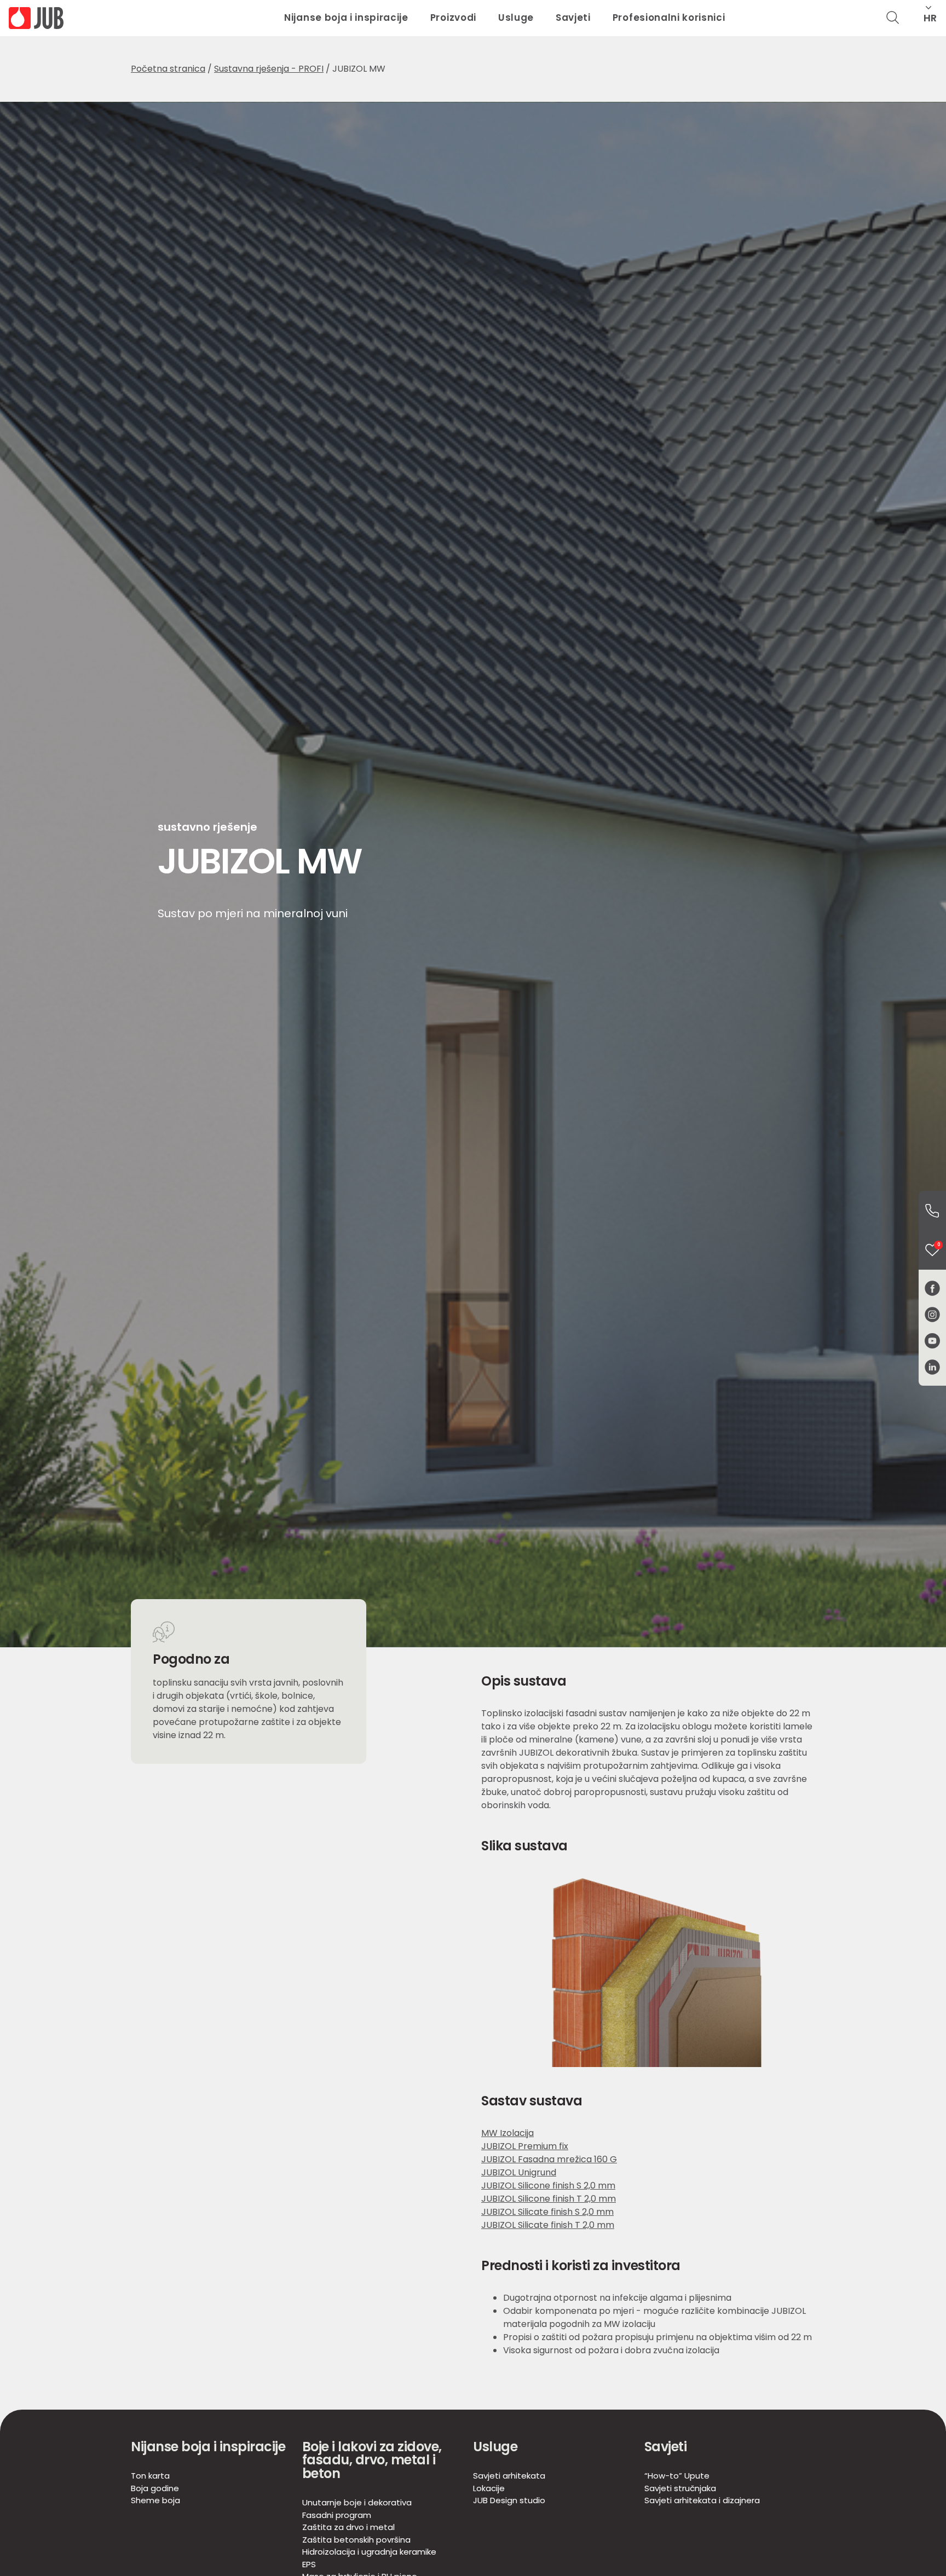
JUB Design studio (509, 2500)
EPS (309, 2564)
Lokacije (489, 2488)
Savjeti (573, 18)
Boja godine (155, 2488)
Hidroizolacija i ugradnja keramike (369, 2552)
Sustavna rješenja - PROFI (269, 69)
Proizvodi (453, 18)
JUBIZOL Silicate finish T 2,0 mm (548, 2225)
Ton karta (150, 2476)
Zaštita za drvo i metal (348, 2527)
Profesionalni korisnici (669, 18)
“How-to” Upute (677, 2476)
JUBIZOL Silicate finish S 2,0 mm (547, 2212)
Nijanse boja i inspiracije (346, 18)
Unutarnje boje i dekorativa (357, 2502)
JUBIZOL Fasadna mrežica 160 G (549, 2159)
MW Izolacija (507, 2133)
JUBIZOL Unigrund (519, 2172)
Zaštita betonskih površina (356, 2540)
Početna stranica (168, 69)
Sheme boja (155, 2500)
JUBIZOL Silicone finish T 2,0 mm (549, 2199)
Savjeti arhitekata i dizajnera (702, 2500)
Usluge (516, 18)
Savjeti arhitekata (509, 2476)
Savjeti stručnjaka (680, 2488)
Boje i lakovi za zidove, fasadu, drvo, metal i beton (372, 2460)
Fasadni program (337, 2515)
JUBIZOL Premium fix (525, 2146)
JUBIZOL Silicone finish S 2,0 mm (548, 2186)
